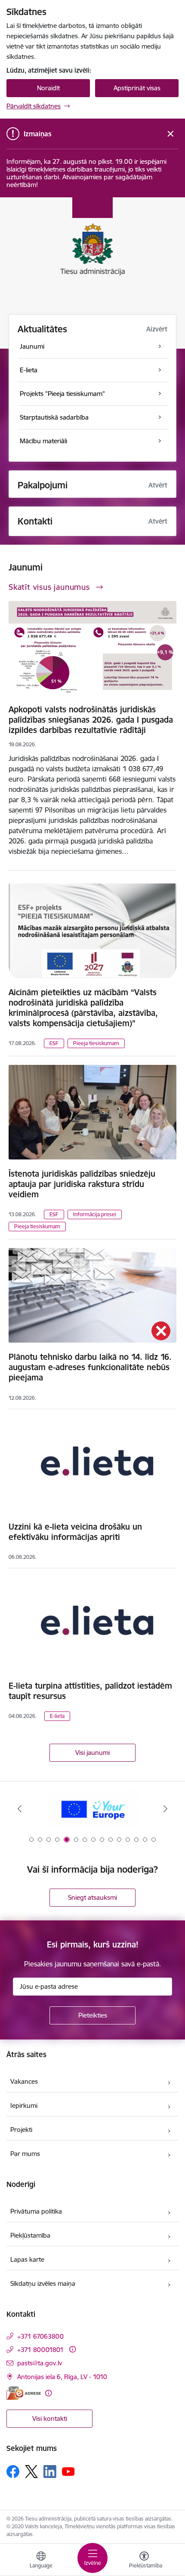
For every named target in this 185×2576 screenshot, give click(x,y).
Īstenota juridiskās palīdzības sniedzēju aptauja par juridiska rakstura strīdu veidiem (82, 1184)
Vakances (24, 2081)
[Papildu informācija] (72, 2349)
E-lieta (57, 1716)
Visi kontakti (50, 2418)
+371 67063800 (40, 2336)
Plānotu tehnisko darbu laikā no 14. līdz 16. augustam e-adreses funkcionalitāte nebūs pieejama (90, 1367)
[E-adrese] (24, 2393)
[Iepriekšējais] (20, 1809)
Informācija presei (95, 1214)
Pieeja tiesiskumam (96, 1043)
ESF (54, 1043)
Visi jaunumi (92, 1753)
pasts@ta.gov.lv (40, 2363)
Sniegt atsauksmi (92, 1897)
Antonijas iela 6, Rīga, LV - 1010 (62, 2377)
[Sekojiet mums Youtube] (68, 2471)
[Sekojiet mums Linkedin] (50, 2472)
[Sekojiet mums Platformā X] (31, 2472)
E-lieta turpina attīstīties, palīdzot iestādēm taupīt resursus (90, 1691)
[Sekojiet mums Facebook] (13, 2472)
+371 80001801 (40, 2350)
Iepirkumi (24, 2105)
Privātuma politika (36, 2211)
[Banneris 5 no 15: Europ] (93, 1809)
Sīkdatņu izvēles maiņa (43, 2283)
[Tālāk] (165, 1809)
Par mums (25, 2154)
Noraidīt (48, 88)
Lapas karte (27, 2259)
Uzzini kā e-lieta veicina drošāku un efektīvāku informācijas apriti (75, 1532)
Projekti (21, 2130)
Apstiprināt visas (137, 88)
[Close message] (171, 134)
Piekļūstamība (30, 2235)
